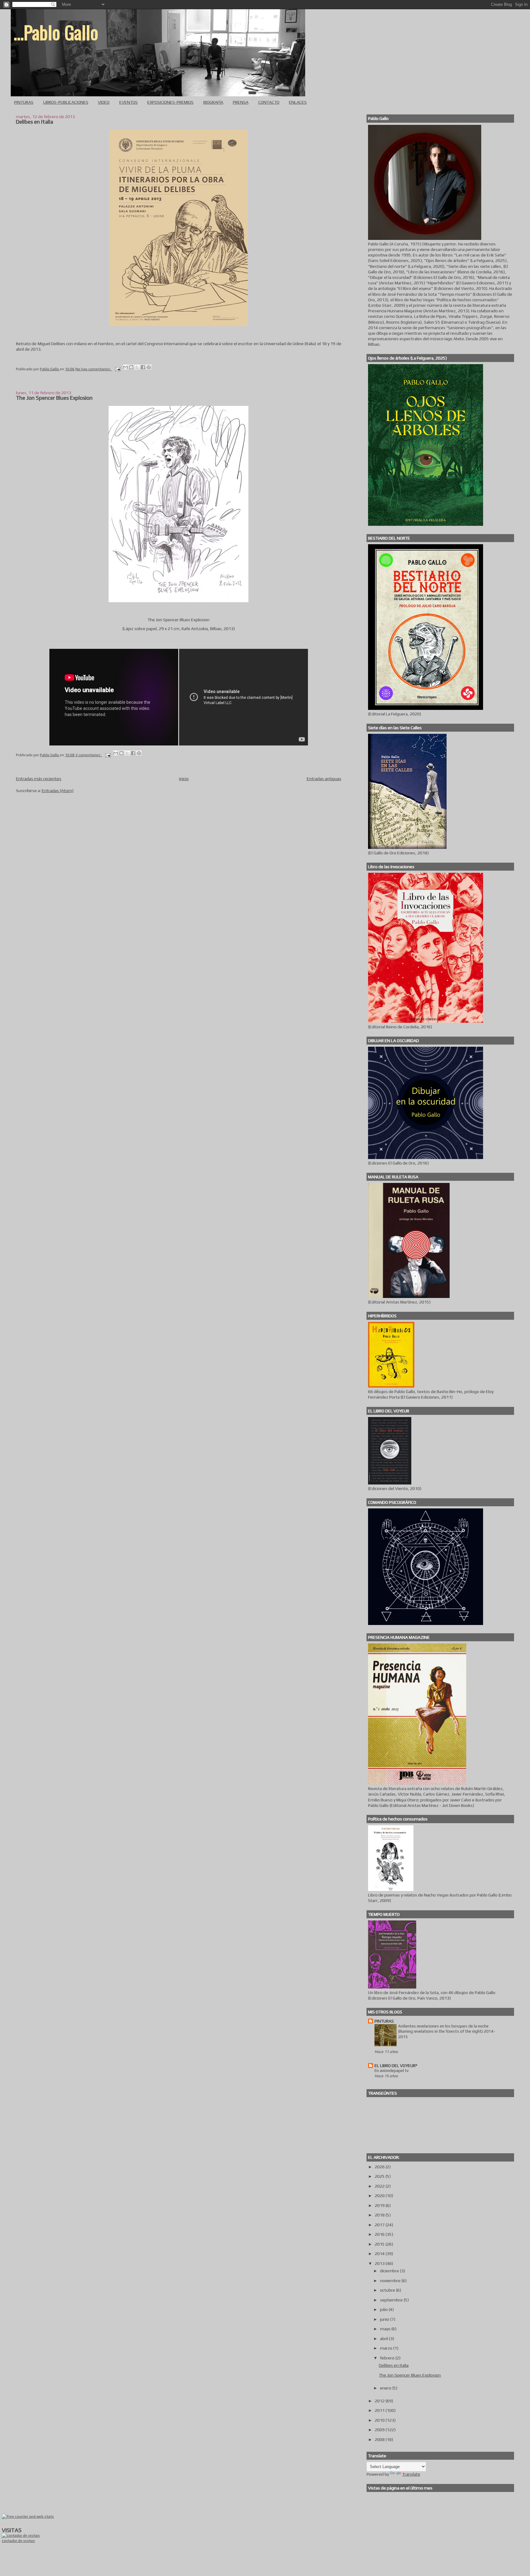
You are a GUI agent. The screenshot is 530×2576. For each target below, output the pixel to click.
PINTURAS (24, 102)
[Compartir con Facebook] (143, 367)
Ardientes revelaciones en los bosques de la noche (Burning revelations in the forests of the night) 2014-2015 (447, 2031)
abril (384, 2339)
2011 (380, 2410)
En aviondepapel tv (392, 2071)
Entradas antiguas (324, 779)
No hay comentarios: (94, 369)
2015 (380, 2244)
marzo (387, 2348)
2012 (380, 2401)
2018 (380, 2215)
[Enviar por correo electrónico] (125, 367)
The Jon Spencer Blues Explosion (54, 398)
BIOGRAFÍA (213, 102)
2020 (380, 2196)
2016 (380, 2234)
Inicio (184, 779)
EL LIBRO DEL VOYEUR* (396, 2066)
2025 (380, 2176)
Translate (411, 2474)
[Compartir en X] (137, 367)
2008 (380, 2439)
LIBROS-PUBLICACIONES (66, 102)
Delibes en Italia (35, 122)
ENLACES (298, 102)
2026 (380, 2167)
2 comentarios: (89, 755)
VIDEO (104, 102)
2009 (380, 2430)
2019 (380, 2205)
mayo (386, 2329)
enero (386, 2388)
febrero (388, 2358)
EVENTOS (129, 102)
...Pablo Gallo (56, 32)
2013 (380, 2263)
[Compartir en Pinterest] (149, 367)
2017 (380, 2225)
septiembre (392, 2300)
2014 (380, 2254)
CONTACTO (269, 102)
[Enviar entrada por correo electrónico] (117, 369)
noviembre (391, 2281)
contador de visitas (18, 2541)
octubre (388, 2290)
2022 (380, 2186)
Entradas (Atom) (58, 791)
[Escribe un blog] (131, 367)
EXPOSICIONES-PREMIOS (170, 102)
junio (385, 2319)
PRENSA (241, 102)
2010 (380, 2420)
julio (384, 2309)
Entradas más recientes (39, 779)
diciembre (390, 2271)
